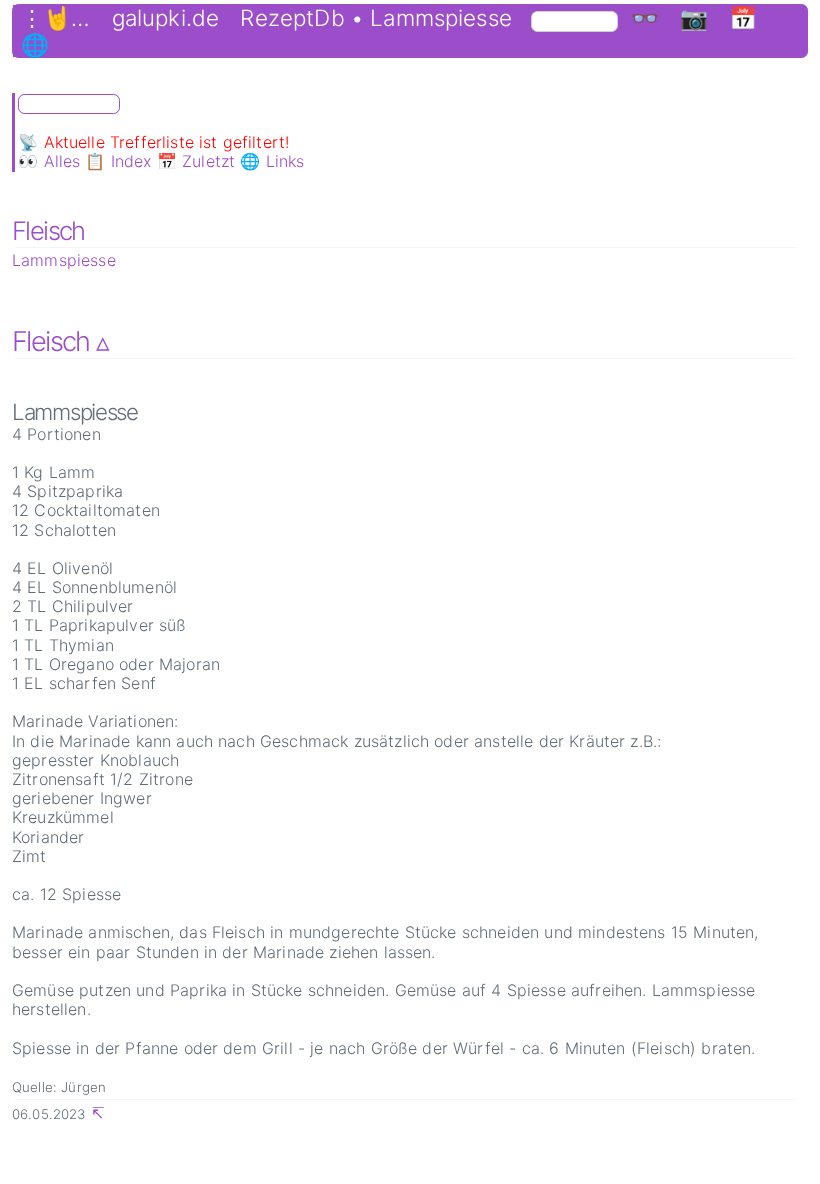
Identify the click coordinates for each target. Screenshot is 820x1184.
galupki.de (166, 18)
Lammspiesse (64, 260)
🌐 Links (272, 161)
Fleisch (48, 230)
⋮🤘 (46, 18)
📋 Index (118, 161)
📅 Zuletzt (196, 161)
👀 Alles (49, 161)
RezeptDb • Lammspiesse (376, 18)
